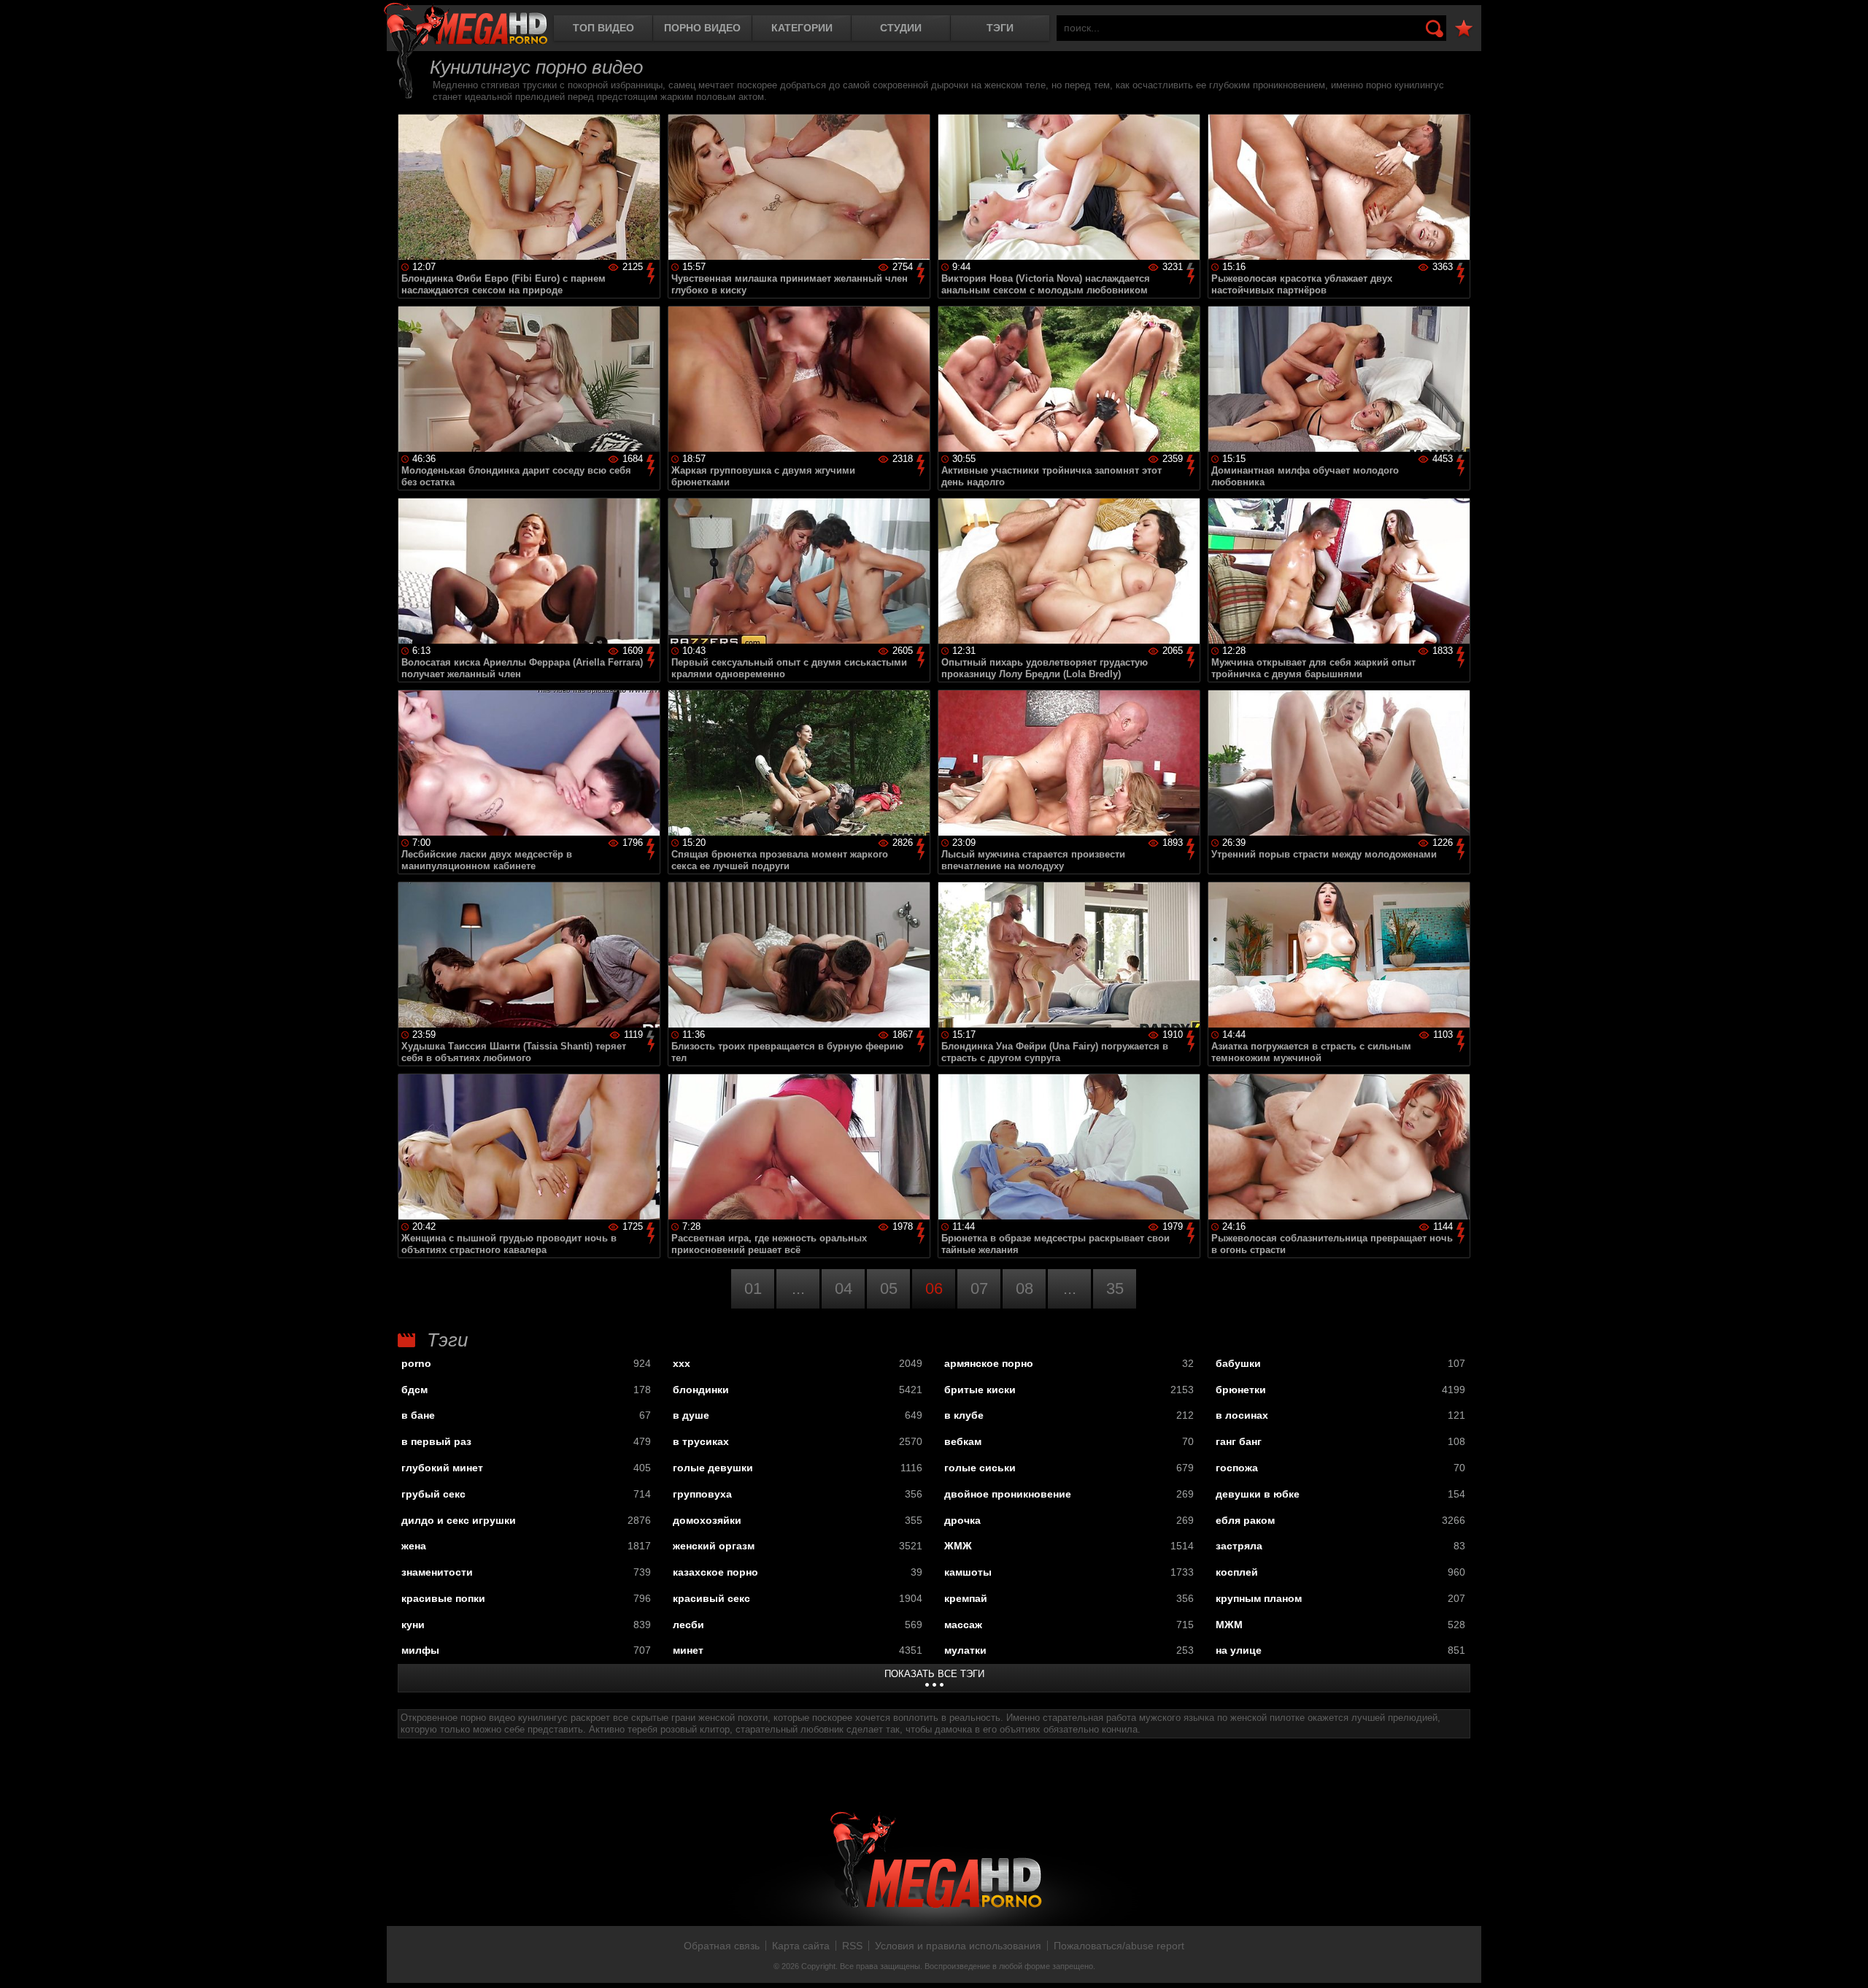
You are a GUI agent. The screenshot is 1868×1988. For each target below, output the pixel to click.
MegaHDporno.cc (466, 25)
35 (1115, 1288)
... (798, 1288)
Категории (802, 28)
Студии (901, 28)
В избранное (1464, 29)
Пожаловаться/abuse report (1119, 1946)
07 (979, 1288)
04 (844, 1288)
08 (1024, 1288)
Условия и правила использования (958, 1946)
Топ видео (603, 28)
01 (753, 1288)
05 (889, 1288)
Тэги (1000, 28)
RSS (852, 1946)
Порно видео (702, 28)
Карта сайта (801, 1946)
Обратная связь (722, 1946)
